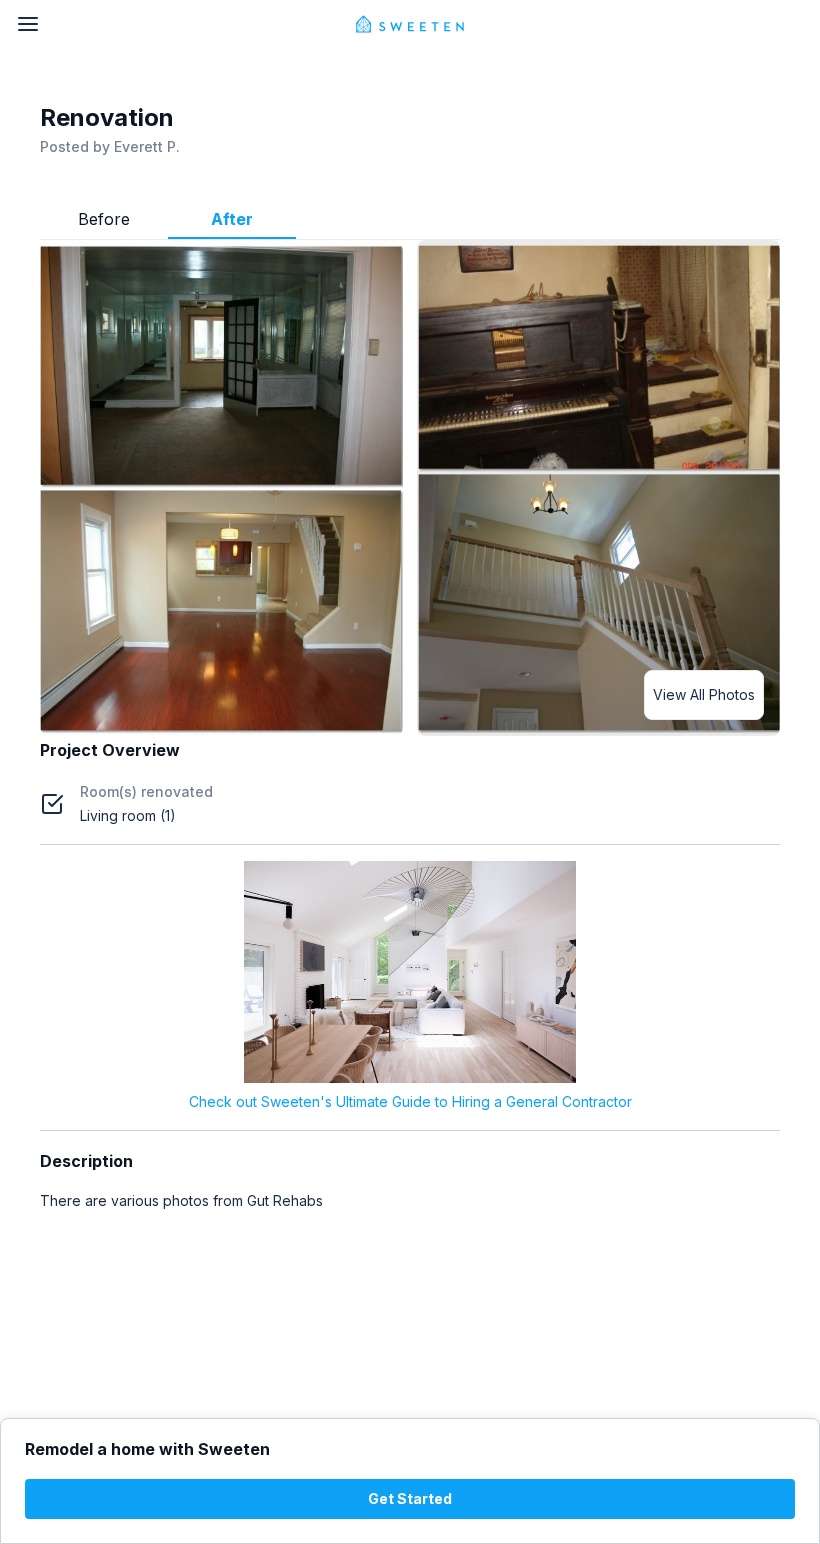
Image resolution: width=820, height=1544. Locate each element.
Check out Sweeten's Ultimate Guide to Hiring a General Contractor (410, 1101)
